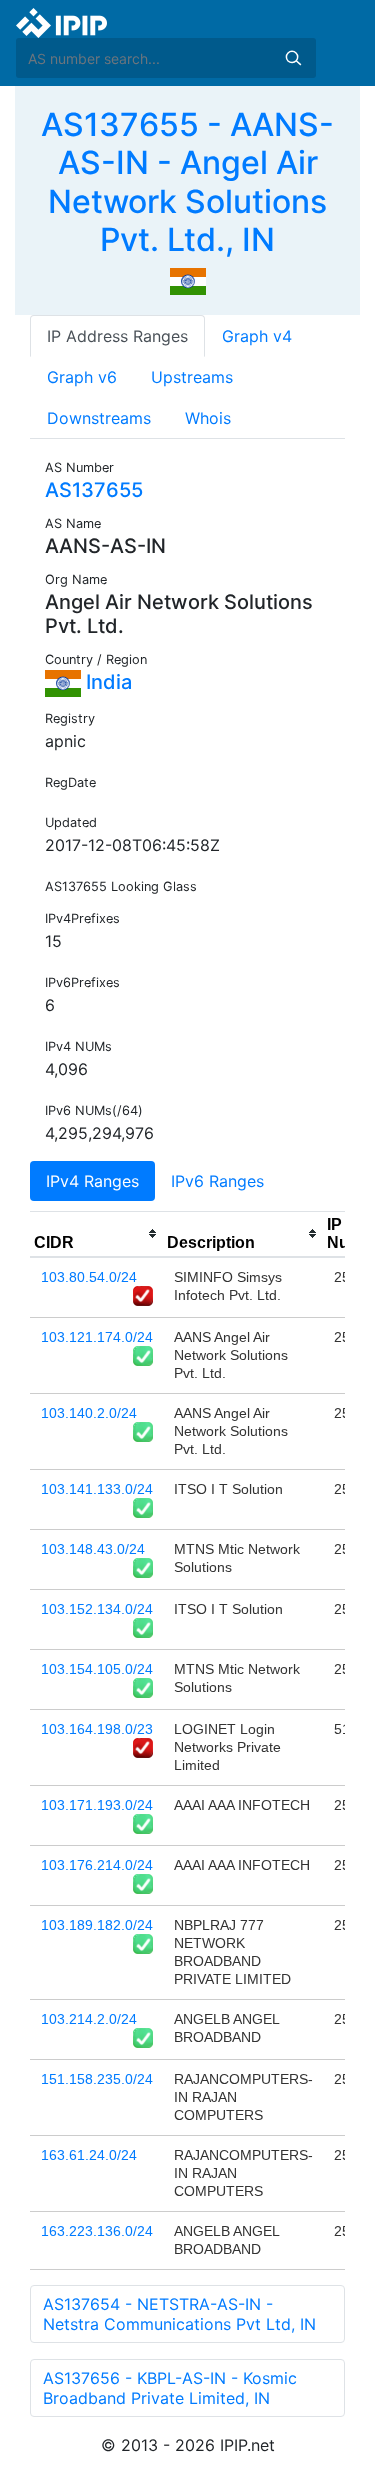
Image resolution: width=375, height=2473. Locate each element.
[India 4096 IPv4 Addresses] (188, 280)
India (106, 682)
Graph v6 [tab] (82, 377)
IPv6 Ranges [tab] (217, 1181)
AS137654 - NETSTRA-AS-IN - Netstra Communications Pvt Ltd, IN (179, 2314)
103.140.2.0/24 (89, 1413)
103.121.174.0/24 (97, 1337)
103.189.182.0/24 (97, 1925)
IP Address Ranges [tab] (117, 336)
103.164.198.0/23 (97, 1729)
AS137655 (94, 490)
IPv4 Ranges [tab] (92, 1181)
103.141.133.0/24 (97, 1489)
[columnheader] (96, 1234)
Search (293, 58)
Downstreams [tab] (99, 418)
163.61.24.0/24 (89, 2155)
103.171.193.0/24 (97, 1805)
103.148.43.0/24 (93, 1549)
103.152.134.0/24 (97, 1609)
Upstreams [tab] (192, 377)
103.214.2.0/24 (89, 2019)
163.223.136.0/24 (97, 2231)
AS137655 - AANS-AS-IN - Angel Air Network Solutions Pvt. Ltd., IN (187, 182)
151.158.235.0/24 (97, 2079)
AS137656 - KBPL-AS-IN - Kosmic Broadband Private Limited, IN (170, 2388)
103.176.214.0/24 (97, 1865)
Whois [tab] (208, 418)
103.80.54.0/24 (89, 1277)
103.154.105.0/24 (97, 1669)
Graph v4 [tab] (257, 336)
